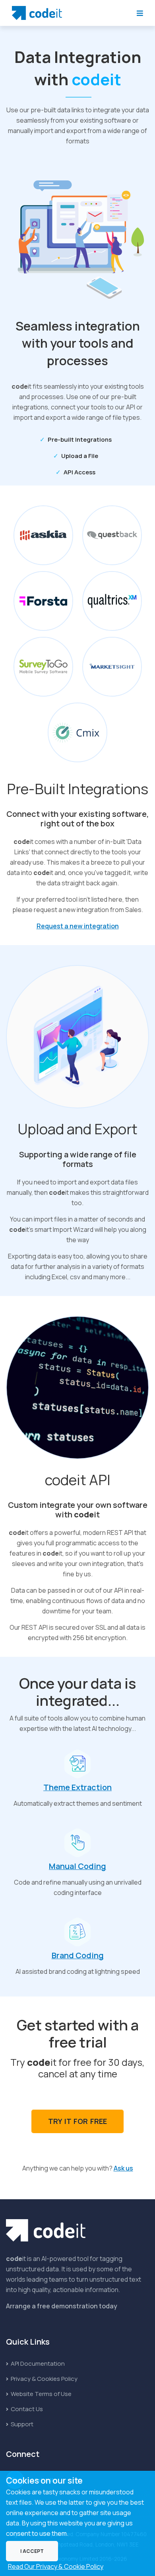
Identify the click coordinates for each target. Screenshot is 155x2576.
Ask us (123, 2168)
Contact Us (26, 2409)
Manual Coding (77, 1866)
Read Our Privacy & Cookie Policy (56, 2566)
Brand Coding (78, 1955)
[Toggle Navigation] (140, 13)
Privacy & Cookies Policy (44, 2379)
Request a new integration (78, 926)
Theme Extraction (77, 1787)
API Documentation (37, 2364)
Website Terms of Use (41, 2394)
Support (21, 2424)
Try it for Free (77, 2121)
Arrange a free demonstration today (62, 2306)
